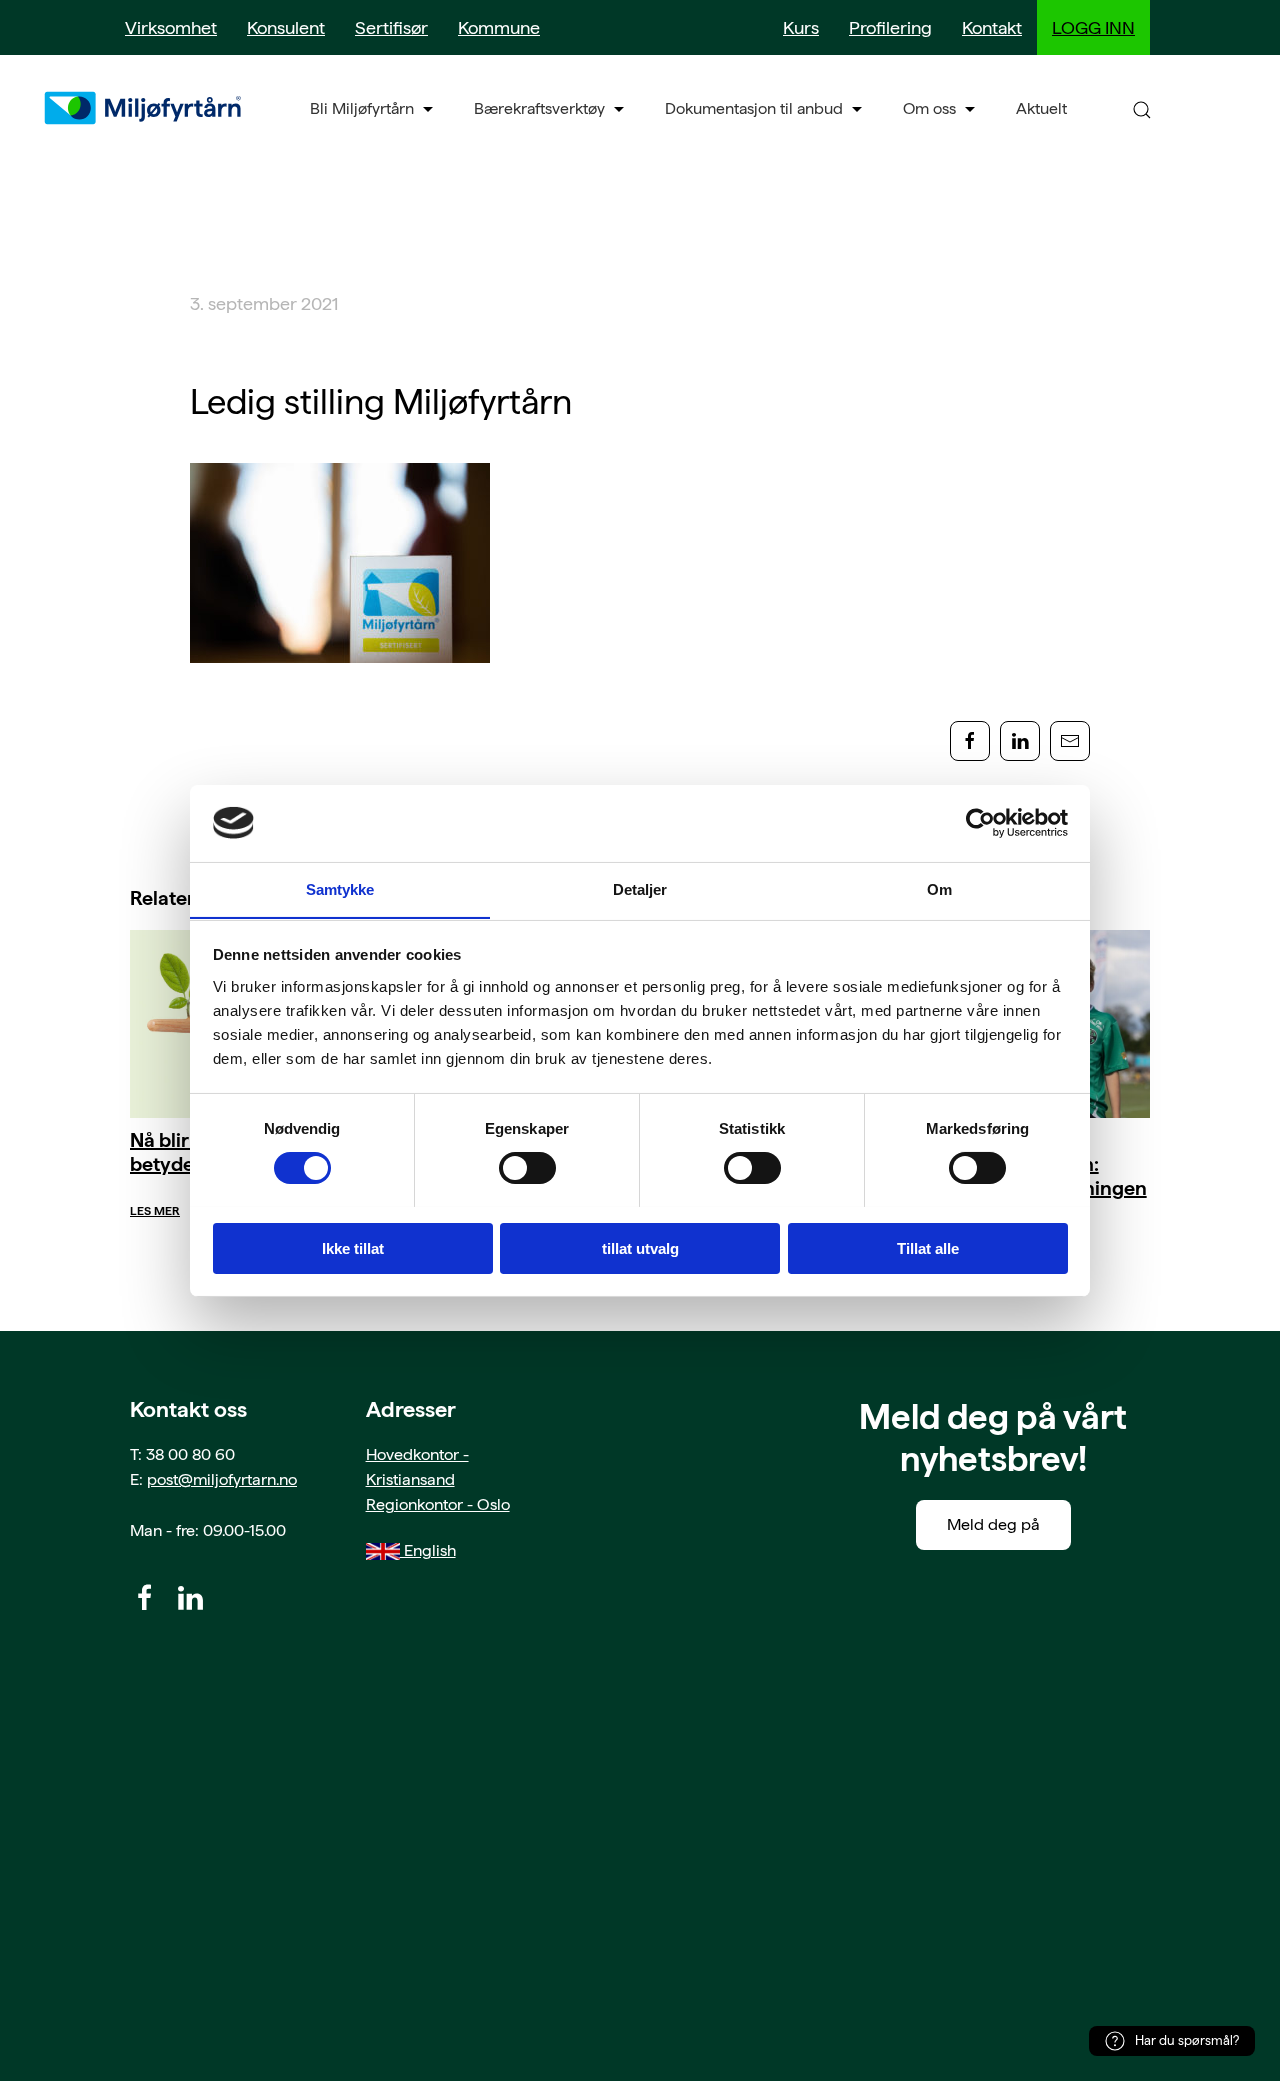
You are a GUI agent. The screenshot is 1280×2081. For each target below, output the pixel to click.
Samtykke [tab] (340, 888)
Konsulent (286, 27)
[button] (1142, 108)
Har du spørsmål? (1187, 2040)
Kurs (801, 27)
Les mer (155, 1211)
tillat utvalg (640, 1247)
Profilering (890, 27)
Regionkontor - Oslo (438, 1504)
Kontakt (992, 27)
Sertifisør (391, 27)
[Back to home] (145, 108)
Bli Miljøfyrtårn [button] (362, 108)
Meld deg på (993, 1524)
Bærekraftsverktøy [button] (539, 108)
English (428, 1550)
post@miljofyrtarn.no (222, 1479)
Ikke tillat (353, 1247)
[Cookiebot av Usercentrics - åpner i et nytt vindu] (980, 823)
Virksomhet (171, 27)
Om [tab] (939, 888)
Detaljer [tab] (640, 888)
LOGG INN (1093, 27)
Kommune (499, 27)
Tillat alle (928, 1247)
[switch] (527, 1168)
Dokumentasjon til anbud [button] (754, 108)
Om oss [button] (929, 108)
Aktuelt (1041, 108)
